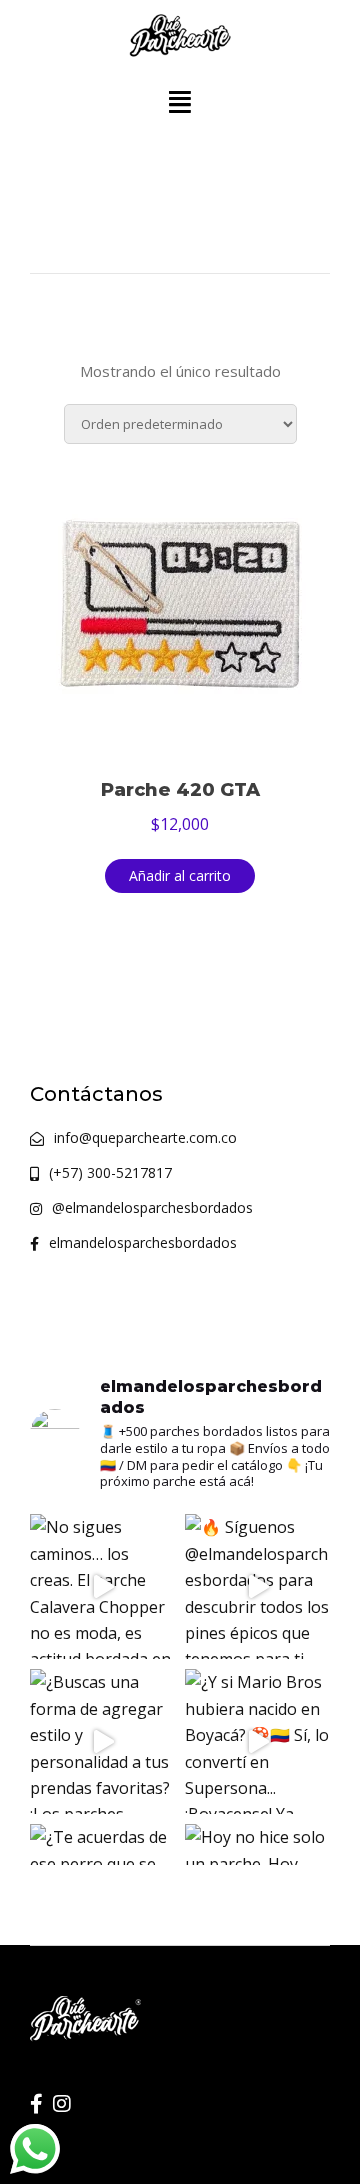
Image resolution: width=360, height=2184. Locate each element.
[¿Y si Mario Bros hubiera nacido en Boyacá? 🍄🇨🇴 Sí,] (257, 1741)
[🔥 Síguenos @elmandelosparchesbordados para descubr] (257, 1586)
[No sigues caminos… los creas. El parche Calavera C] (102, 1586)
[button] (180, 101)
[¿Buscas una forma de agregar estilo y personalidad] (102, 1741)
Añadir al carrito (180, 875)
